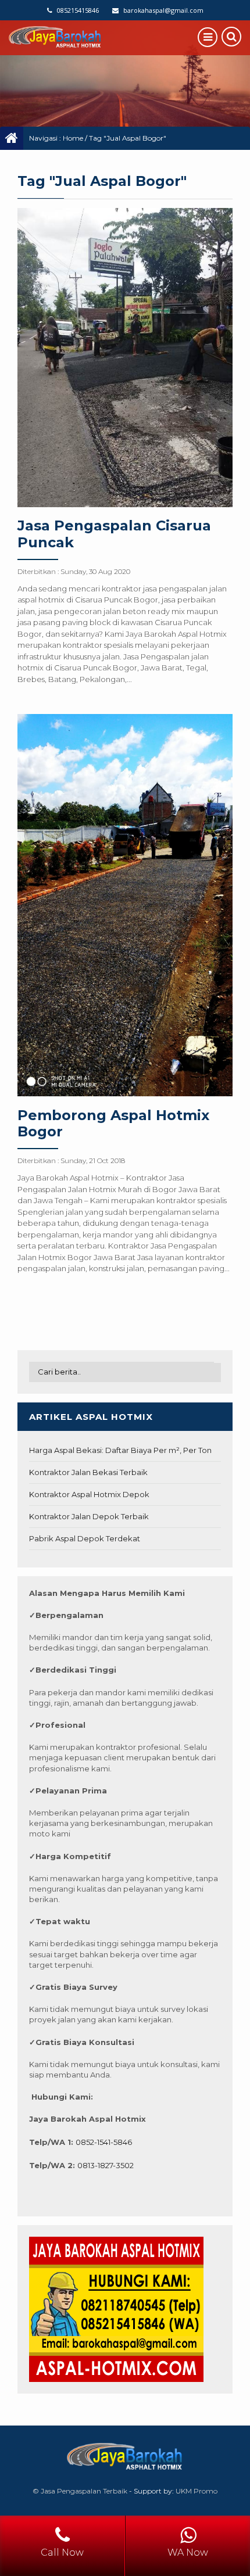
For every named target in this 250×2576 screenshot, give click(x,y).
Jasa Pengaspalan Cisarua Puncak (114, 534)
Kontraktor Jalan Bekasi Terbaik (88, 1472)
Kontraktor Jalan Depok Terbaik (89, 1516)
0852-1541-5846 (104, 2142)
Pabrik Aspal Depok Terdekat (85, 1538)
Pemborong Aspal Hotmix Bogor (113, 1124)
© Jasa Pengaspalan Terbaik (80, 2491)
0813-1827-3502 (106, 2165)
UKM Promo (197, 2491)
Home (73, 138)
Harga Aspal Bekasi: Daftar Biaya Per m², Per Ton (120, 1450)
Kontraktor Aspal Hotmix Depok (89, 1494)
